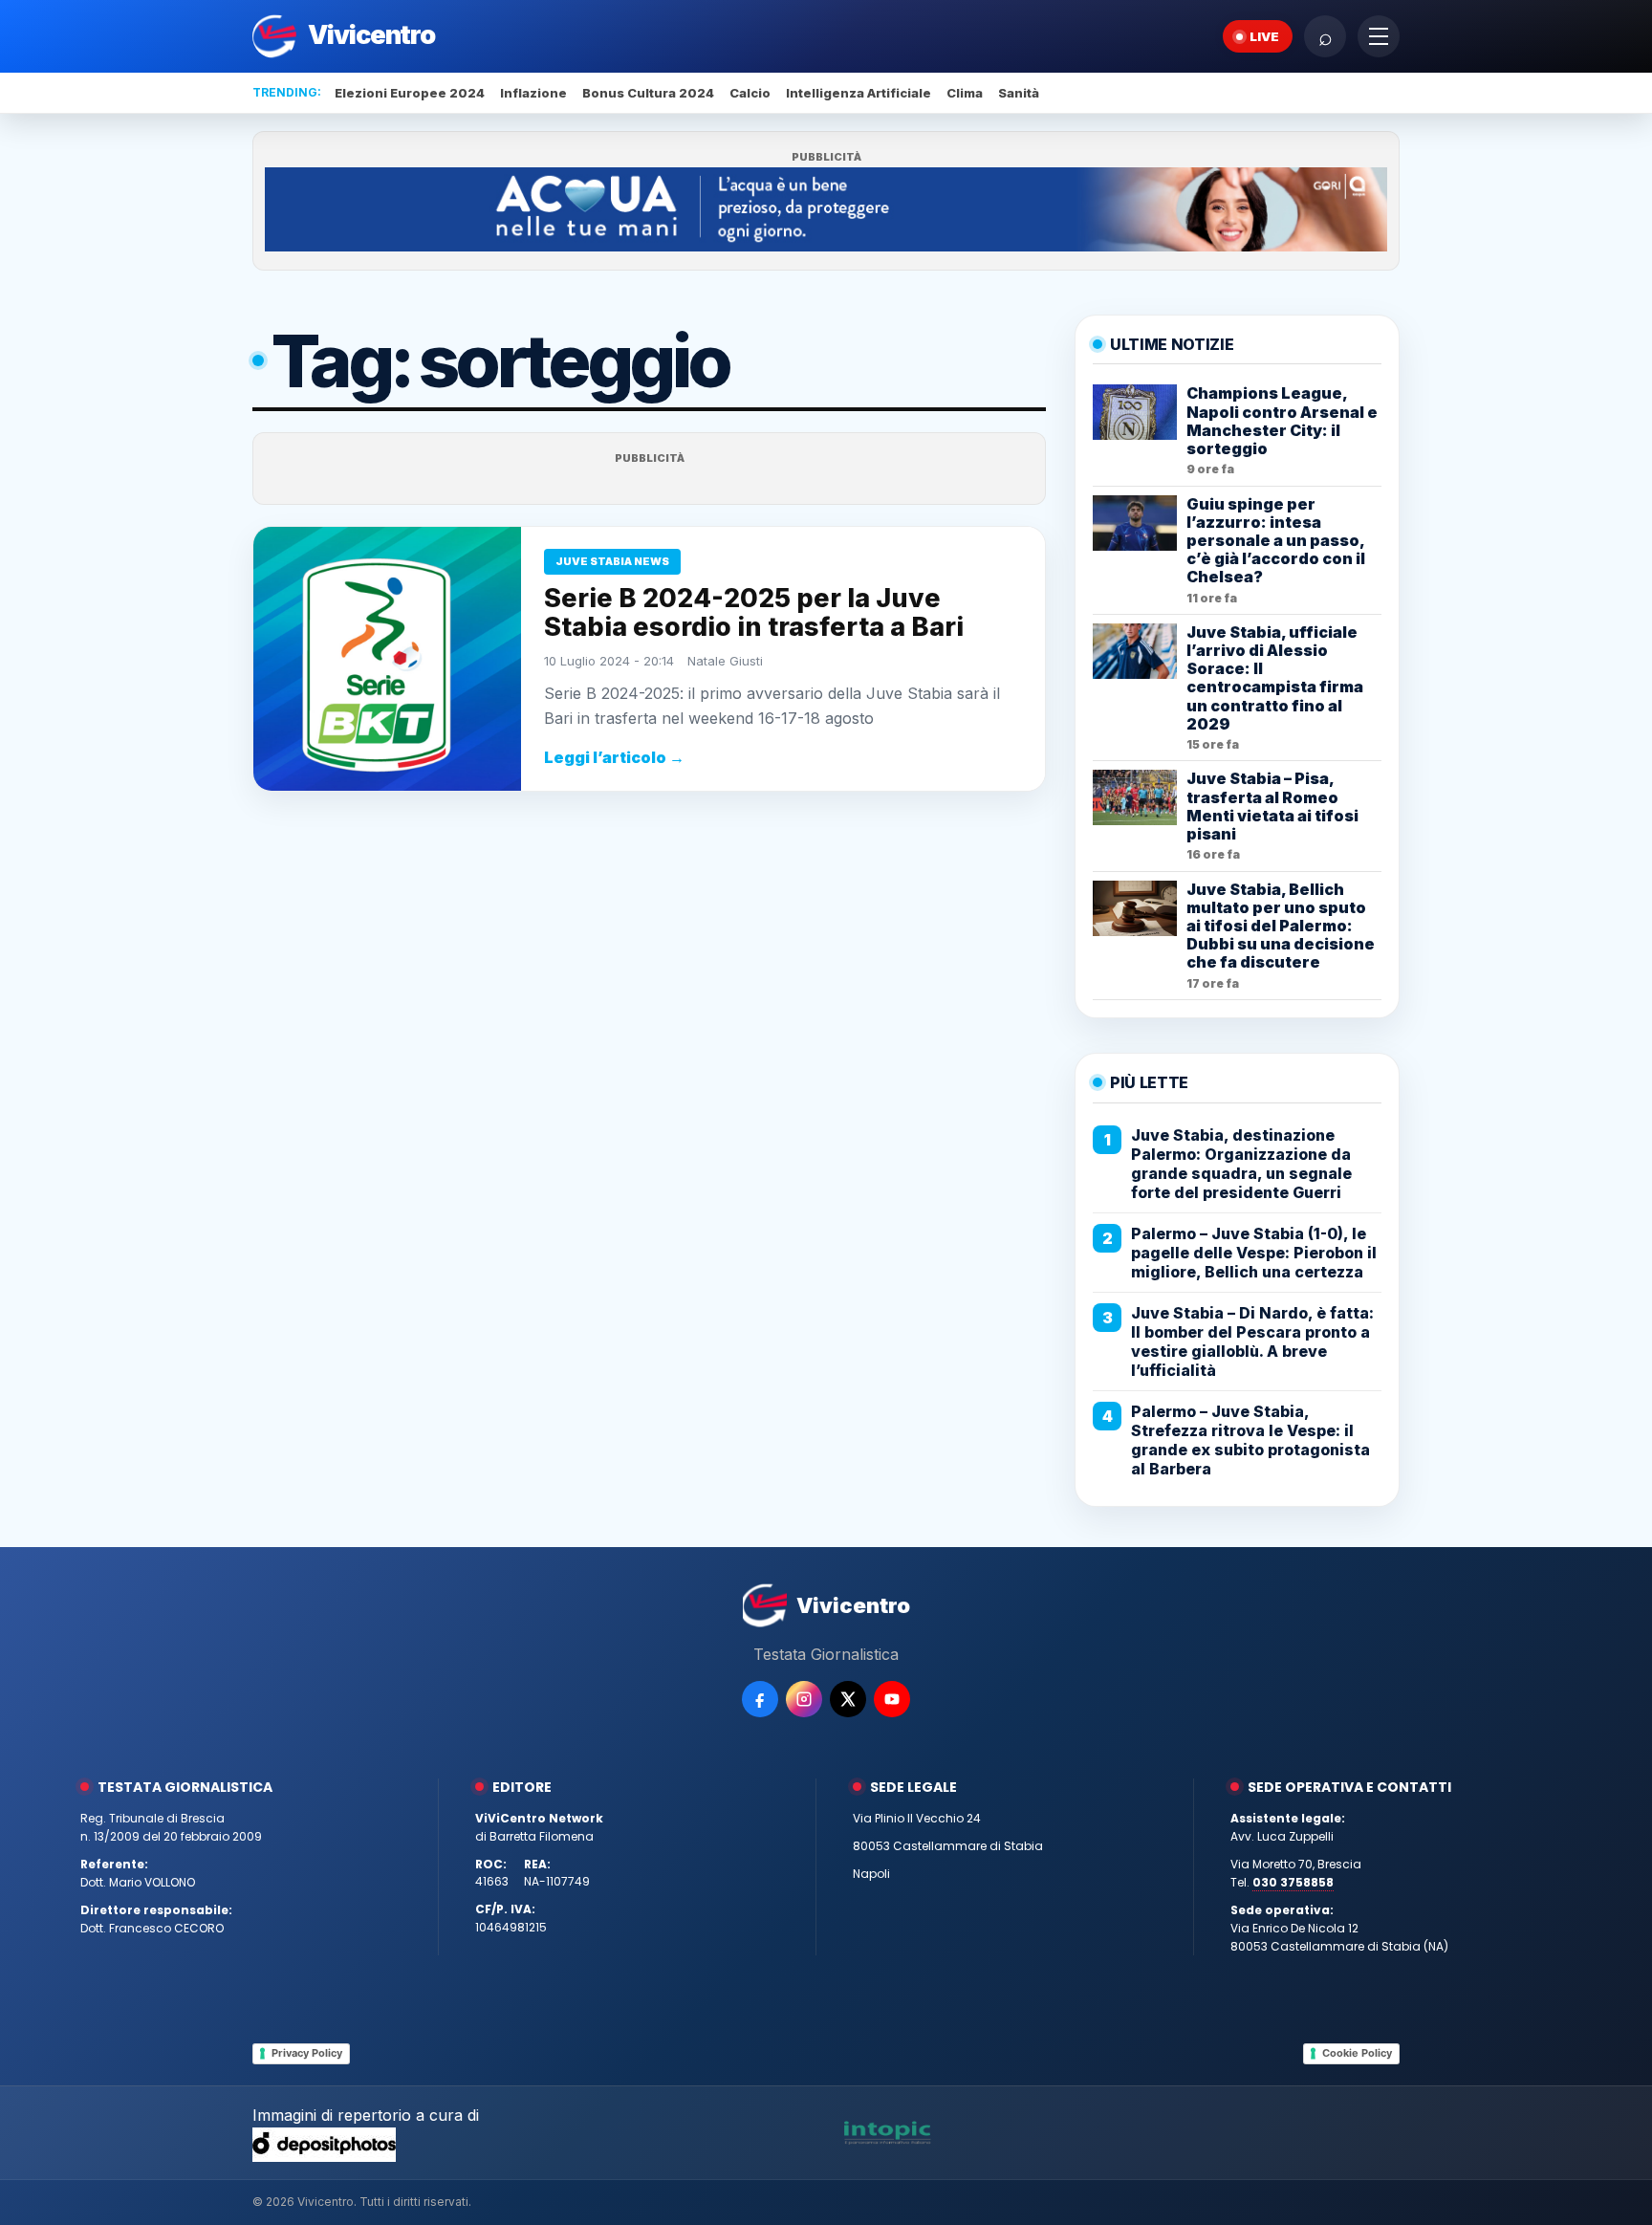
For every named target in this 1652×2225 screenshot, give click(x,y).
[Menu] (1379, 36)
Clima (965, 93)
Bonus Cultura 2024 (648, 93)
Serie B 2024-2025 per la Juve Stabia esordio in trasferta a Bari (754, 612)
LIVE (1264, 36)
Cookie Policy (1357, 2053)
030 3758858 (1293, 1882)
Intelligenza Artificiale (859, 93)
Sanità (1019, 93)
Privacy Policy (307, 2053)
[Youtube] (892, 1699)
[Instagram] (804, 1699)
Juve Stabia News (612, 561)
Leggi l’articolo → (614, 757)
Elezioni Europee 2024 (410, 93)
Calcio (750, 93)
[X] (848, 1699)
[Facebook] (760, 1699)
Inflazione (533, 93)
